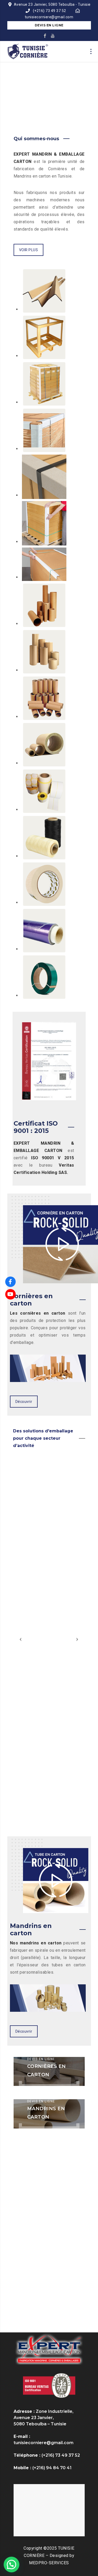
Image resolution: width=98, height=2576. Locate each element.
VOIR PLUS (29, 250)
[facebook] (45, 36)
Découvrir (24, 1402)
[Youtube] (10, 1294)
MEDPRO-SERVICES (49, 2563)
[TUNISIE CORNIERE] (28, 51)
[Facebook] (10, 1282)
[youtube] (53, 36)
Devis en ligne (49, 25)
